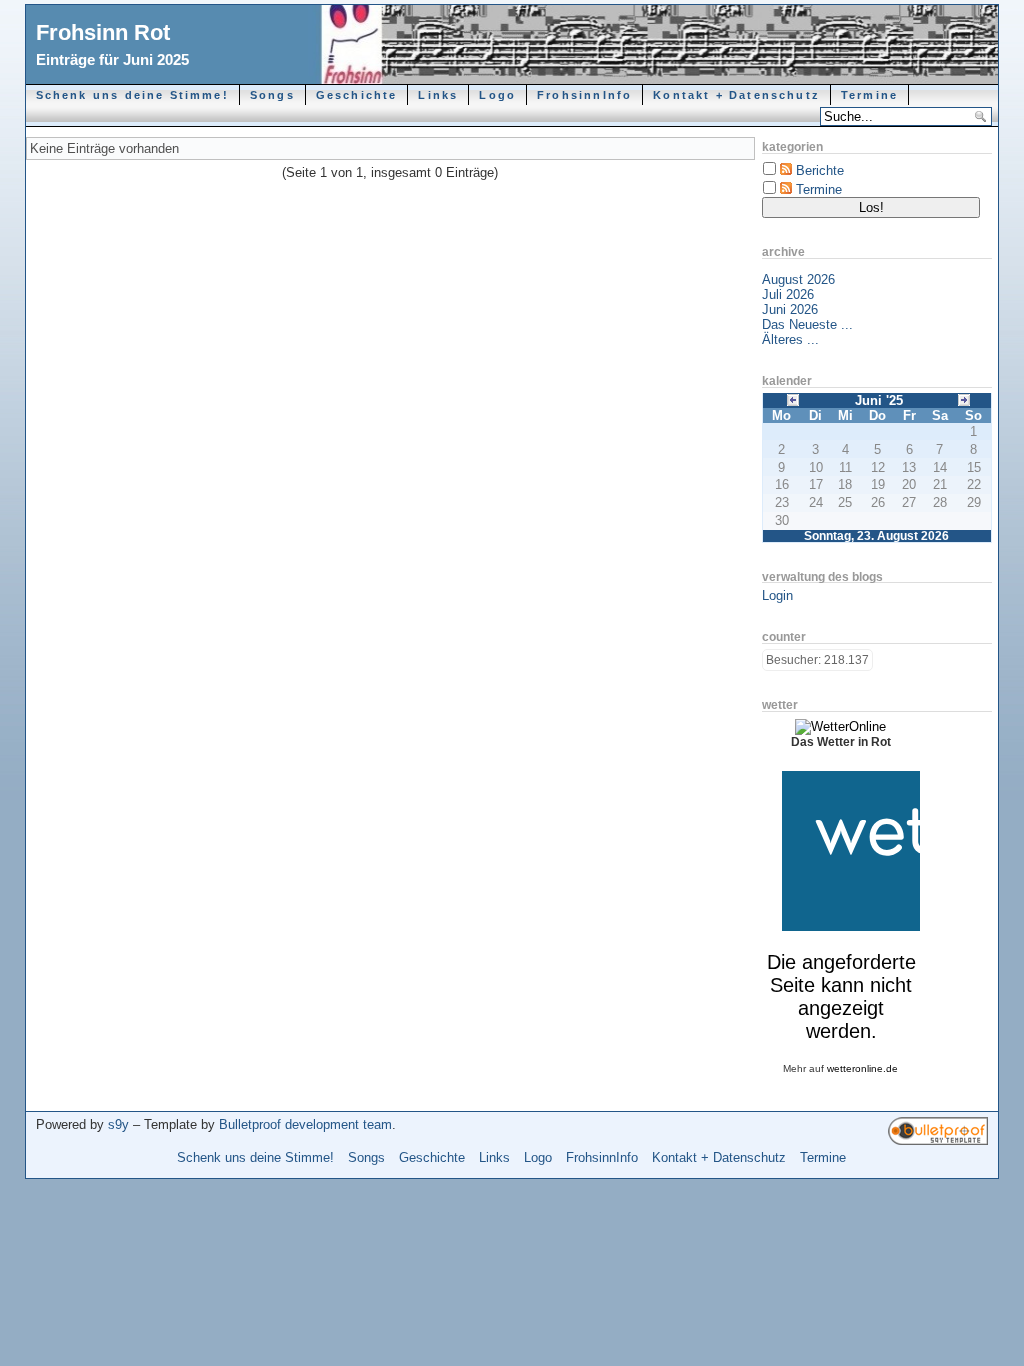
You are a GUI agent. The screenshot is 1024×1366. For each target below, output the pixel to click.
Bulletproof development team (305, 1124)
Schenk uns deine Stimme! (132, 95)
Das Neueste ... (807, 324)
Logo (497, 95)
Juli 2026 (788, 294)
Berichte (820, 170)
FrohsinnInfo (584, 95)
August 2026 (798, 279)
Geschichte (357, 95)
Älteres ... (790, 339)
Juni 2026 (790, 309)
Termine (869, 95)
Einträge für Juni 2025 (112, 59)
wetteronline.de (862, 1068)
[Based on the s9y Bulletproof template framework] (938, 1140)
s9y (118, 1124)
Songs (272, 95)
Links (438, 95)
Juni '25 (879, 400)
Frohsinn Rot (103, 32)
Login (777, 595)
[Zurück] (793, 398)
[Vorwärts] (964, 398)
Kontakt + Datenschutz (736, 95)
